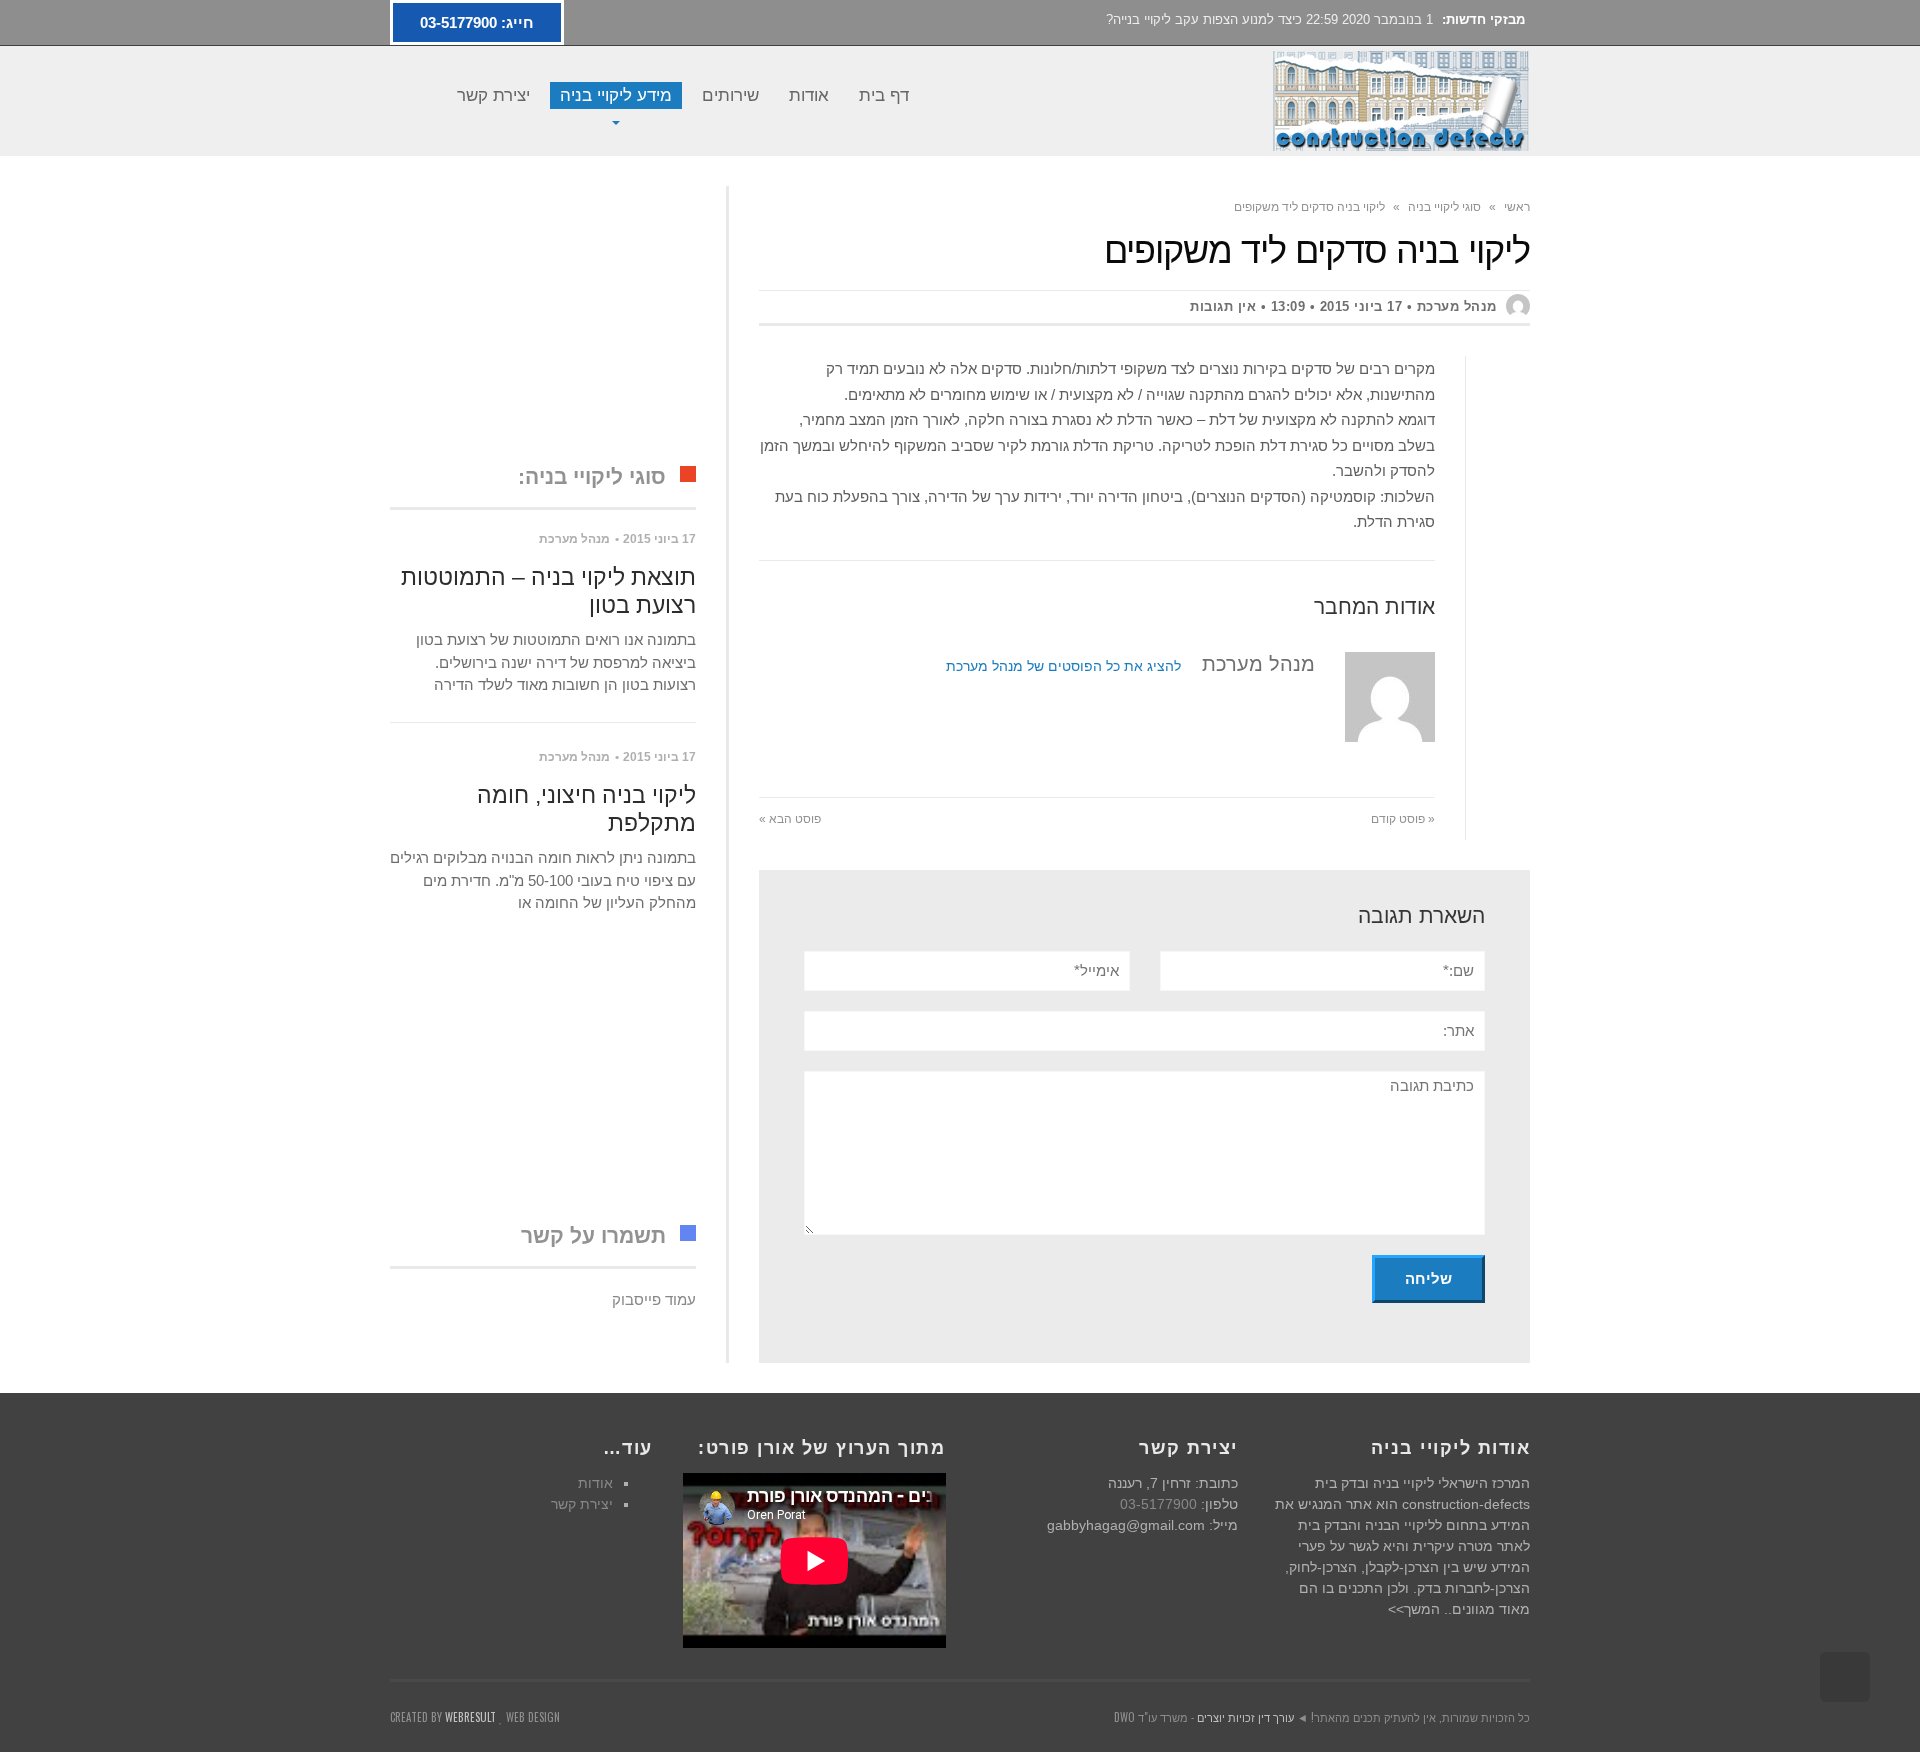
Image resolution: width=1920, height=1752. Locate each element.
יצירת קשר (582, 1504)
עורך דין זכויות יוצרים (1245, 1717)
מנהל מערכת (574, 539)
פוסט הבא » (790, 819)
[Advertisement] (543, 311)
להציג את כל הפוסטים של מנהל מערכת (1063, 666)
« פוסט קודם (1403, 819)
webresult (470, 1717)
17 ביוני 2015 (1361, 306)
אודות (595, 1483)
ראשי (1517, 207)
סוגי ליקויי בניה (1444, 207)
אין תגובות (1223, 306)
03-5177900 (1158, 1504)
